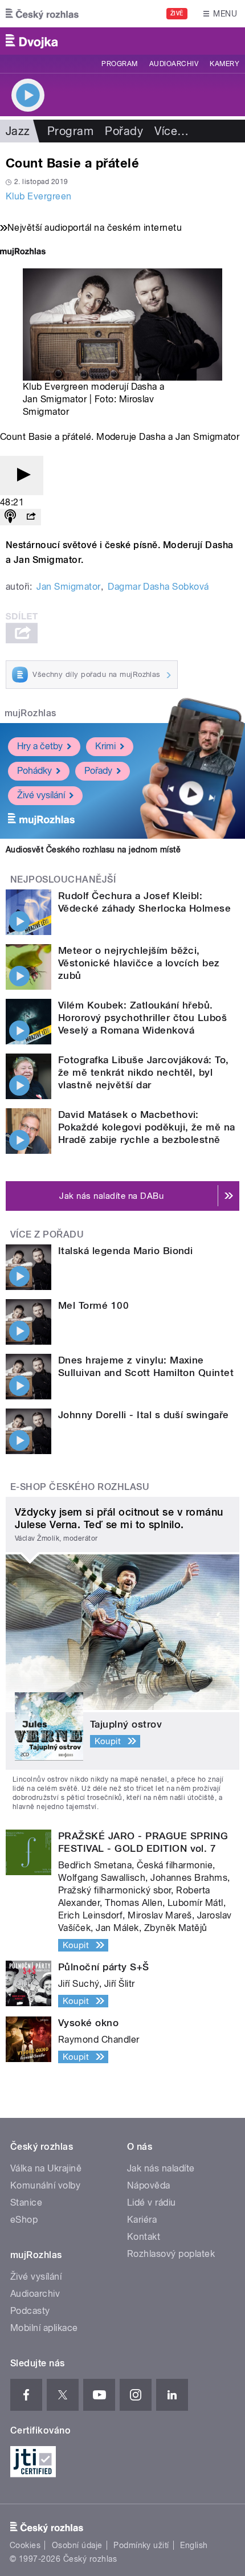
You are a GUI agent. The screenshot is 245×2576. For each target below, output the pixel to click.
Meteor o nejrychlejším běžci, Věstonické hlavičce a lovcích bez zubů (139, 963)
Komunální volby (45, 2185)
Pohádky (34, 771)
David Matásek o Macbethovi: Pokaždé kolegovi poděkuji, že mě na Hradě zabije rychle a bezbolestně (147, 1127)
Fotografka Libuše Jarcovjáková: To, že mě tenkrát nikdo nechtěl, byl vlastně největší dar (144, 1072)
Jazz (18, 131)
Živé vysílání (41, 795)
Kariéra (142, 2220)
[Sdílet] (31, 517)
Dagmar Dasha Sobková (158, 587)
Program (119, 64)
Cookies (25, 2545)
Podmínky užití (141, 2545)
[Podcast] (10, 517)
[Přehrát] (22, 475)
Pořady (124, 131)
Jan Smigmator (68, 587)
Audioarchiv (174, 64)
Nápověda (149, 2185)
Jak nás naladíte (161, 2168)
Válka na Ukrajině (46, 2168)
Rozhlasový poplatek (171, 2254)
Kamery (224, 64)
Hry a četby (40, 746)
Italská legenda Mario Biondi (125, 1251)
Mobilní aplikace (44, 2328)
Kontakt (144, 2237)
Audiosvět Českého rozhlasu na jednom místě (93, 850)
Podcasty (30, 2311)
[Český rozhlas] (42, 14)
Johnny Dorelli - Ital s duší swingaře (144, 1415)
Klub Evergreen (39, 196)
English (194, 2545)
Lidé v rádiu (152, 2203)
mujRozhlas (30, 713)
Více (171, 131)
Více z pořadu (47, 1234)
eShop (24, 2220)
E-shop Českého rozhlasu (80, 1487)
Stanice (26, 2203)
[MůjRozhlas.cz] (23, 253)
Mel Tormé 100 (93, 1305)
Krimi (105, 746)
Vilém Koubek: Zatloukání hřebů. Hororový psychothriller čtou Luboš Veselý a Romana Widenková (142, 1018)
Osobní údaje (77, 2545)
